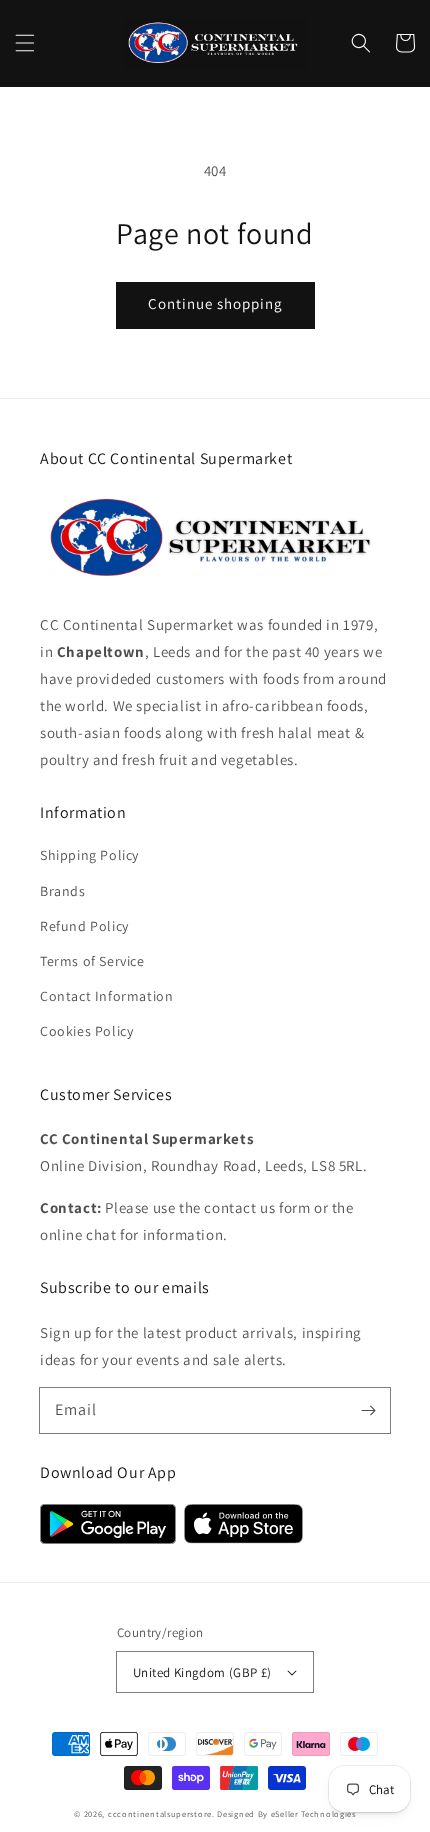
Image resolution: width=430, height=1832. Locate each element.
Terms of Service (92, 961)
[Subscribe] (368, 1410)
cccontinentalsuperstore (160, 1813)
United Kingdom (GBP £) (202, 1672)
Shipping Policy (89, 855)
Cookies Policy (86, 1031)
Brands (63, 891)
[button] (25, 43)
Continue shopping (215, 303)
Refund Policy (84, 926)
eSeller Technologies (313, 1813)
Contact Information (106, 996)
